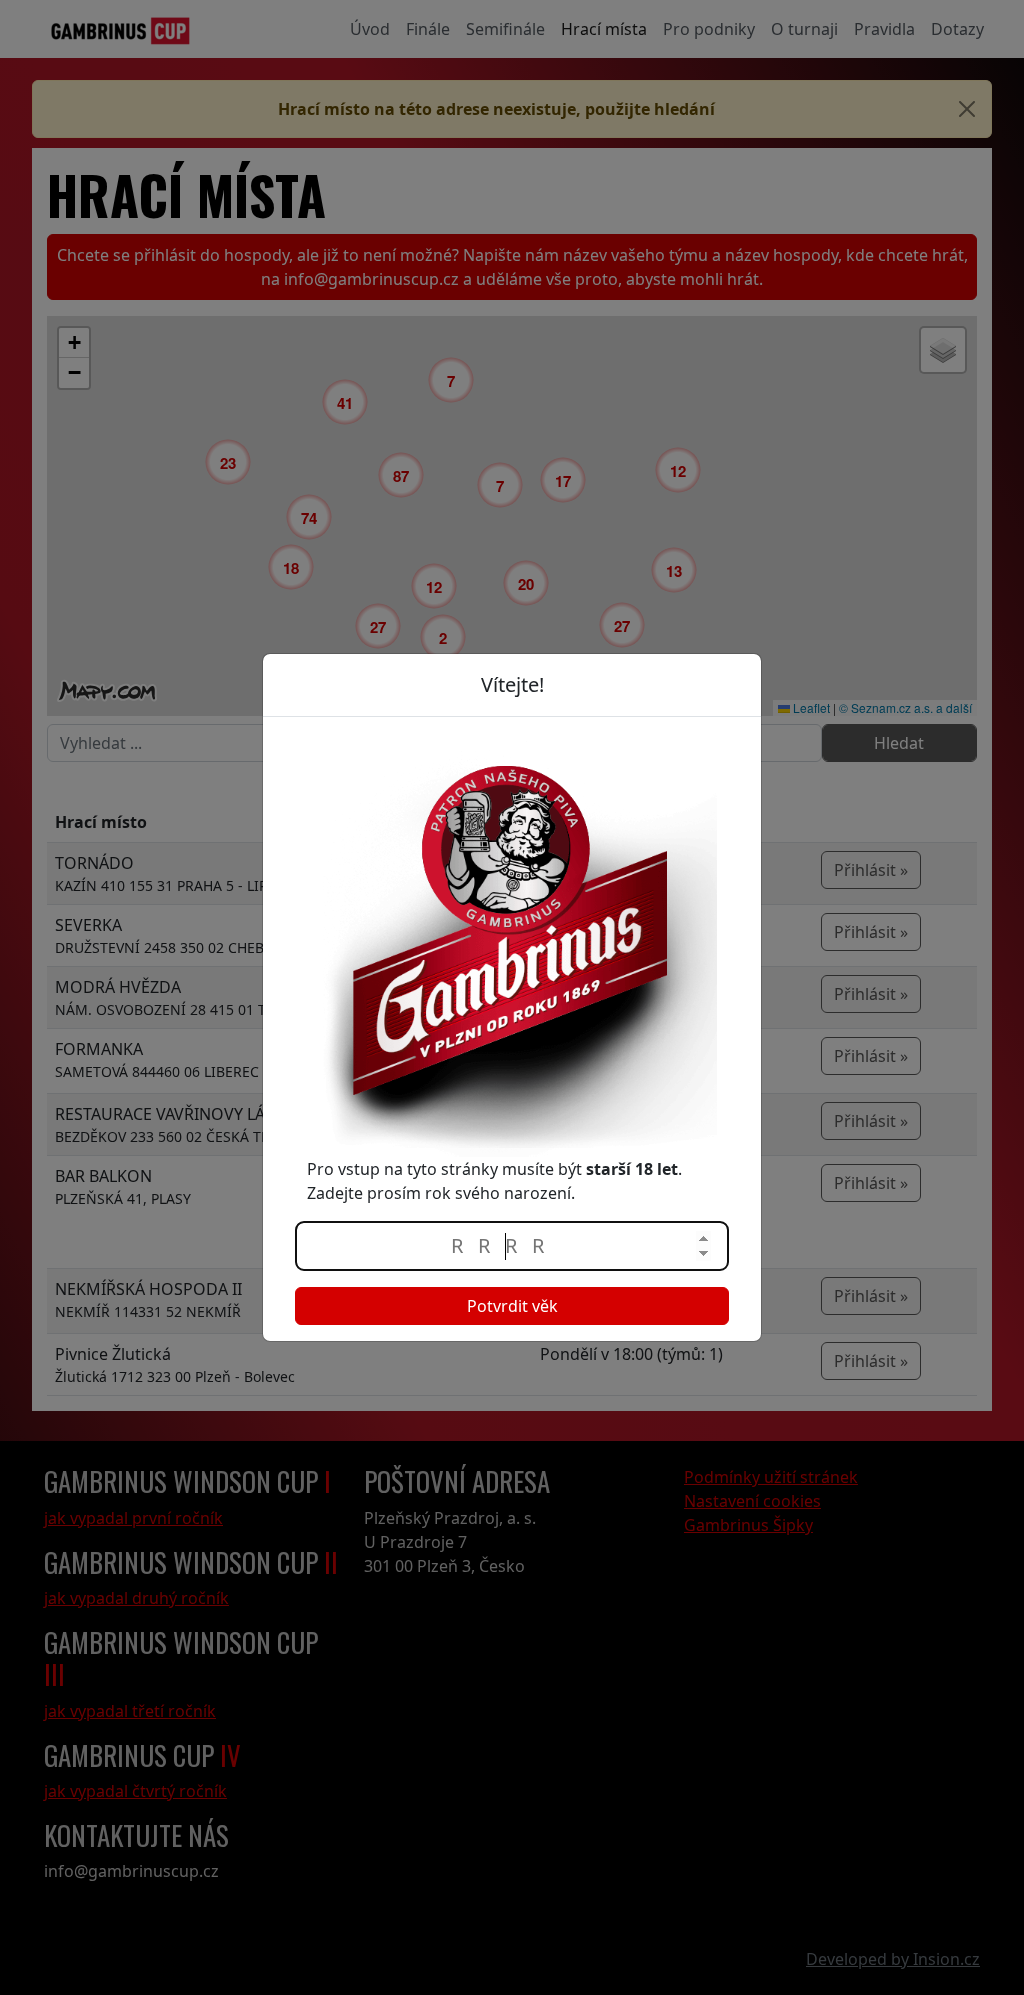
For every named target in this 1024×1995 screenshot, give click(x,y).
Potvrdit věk (512, 1306)
